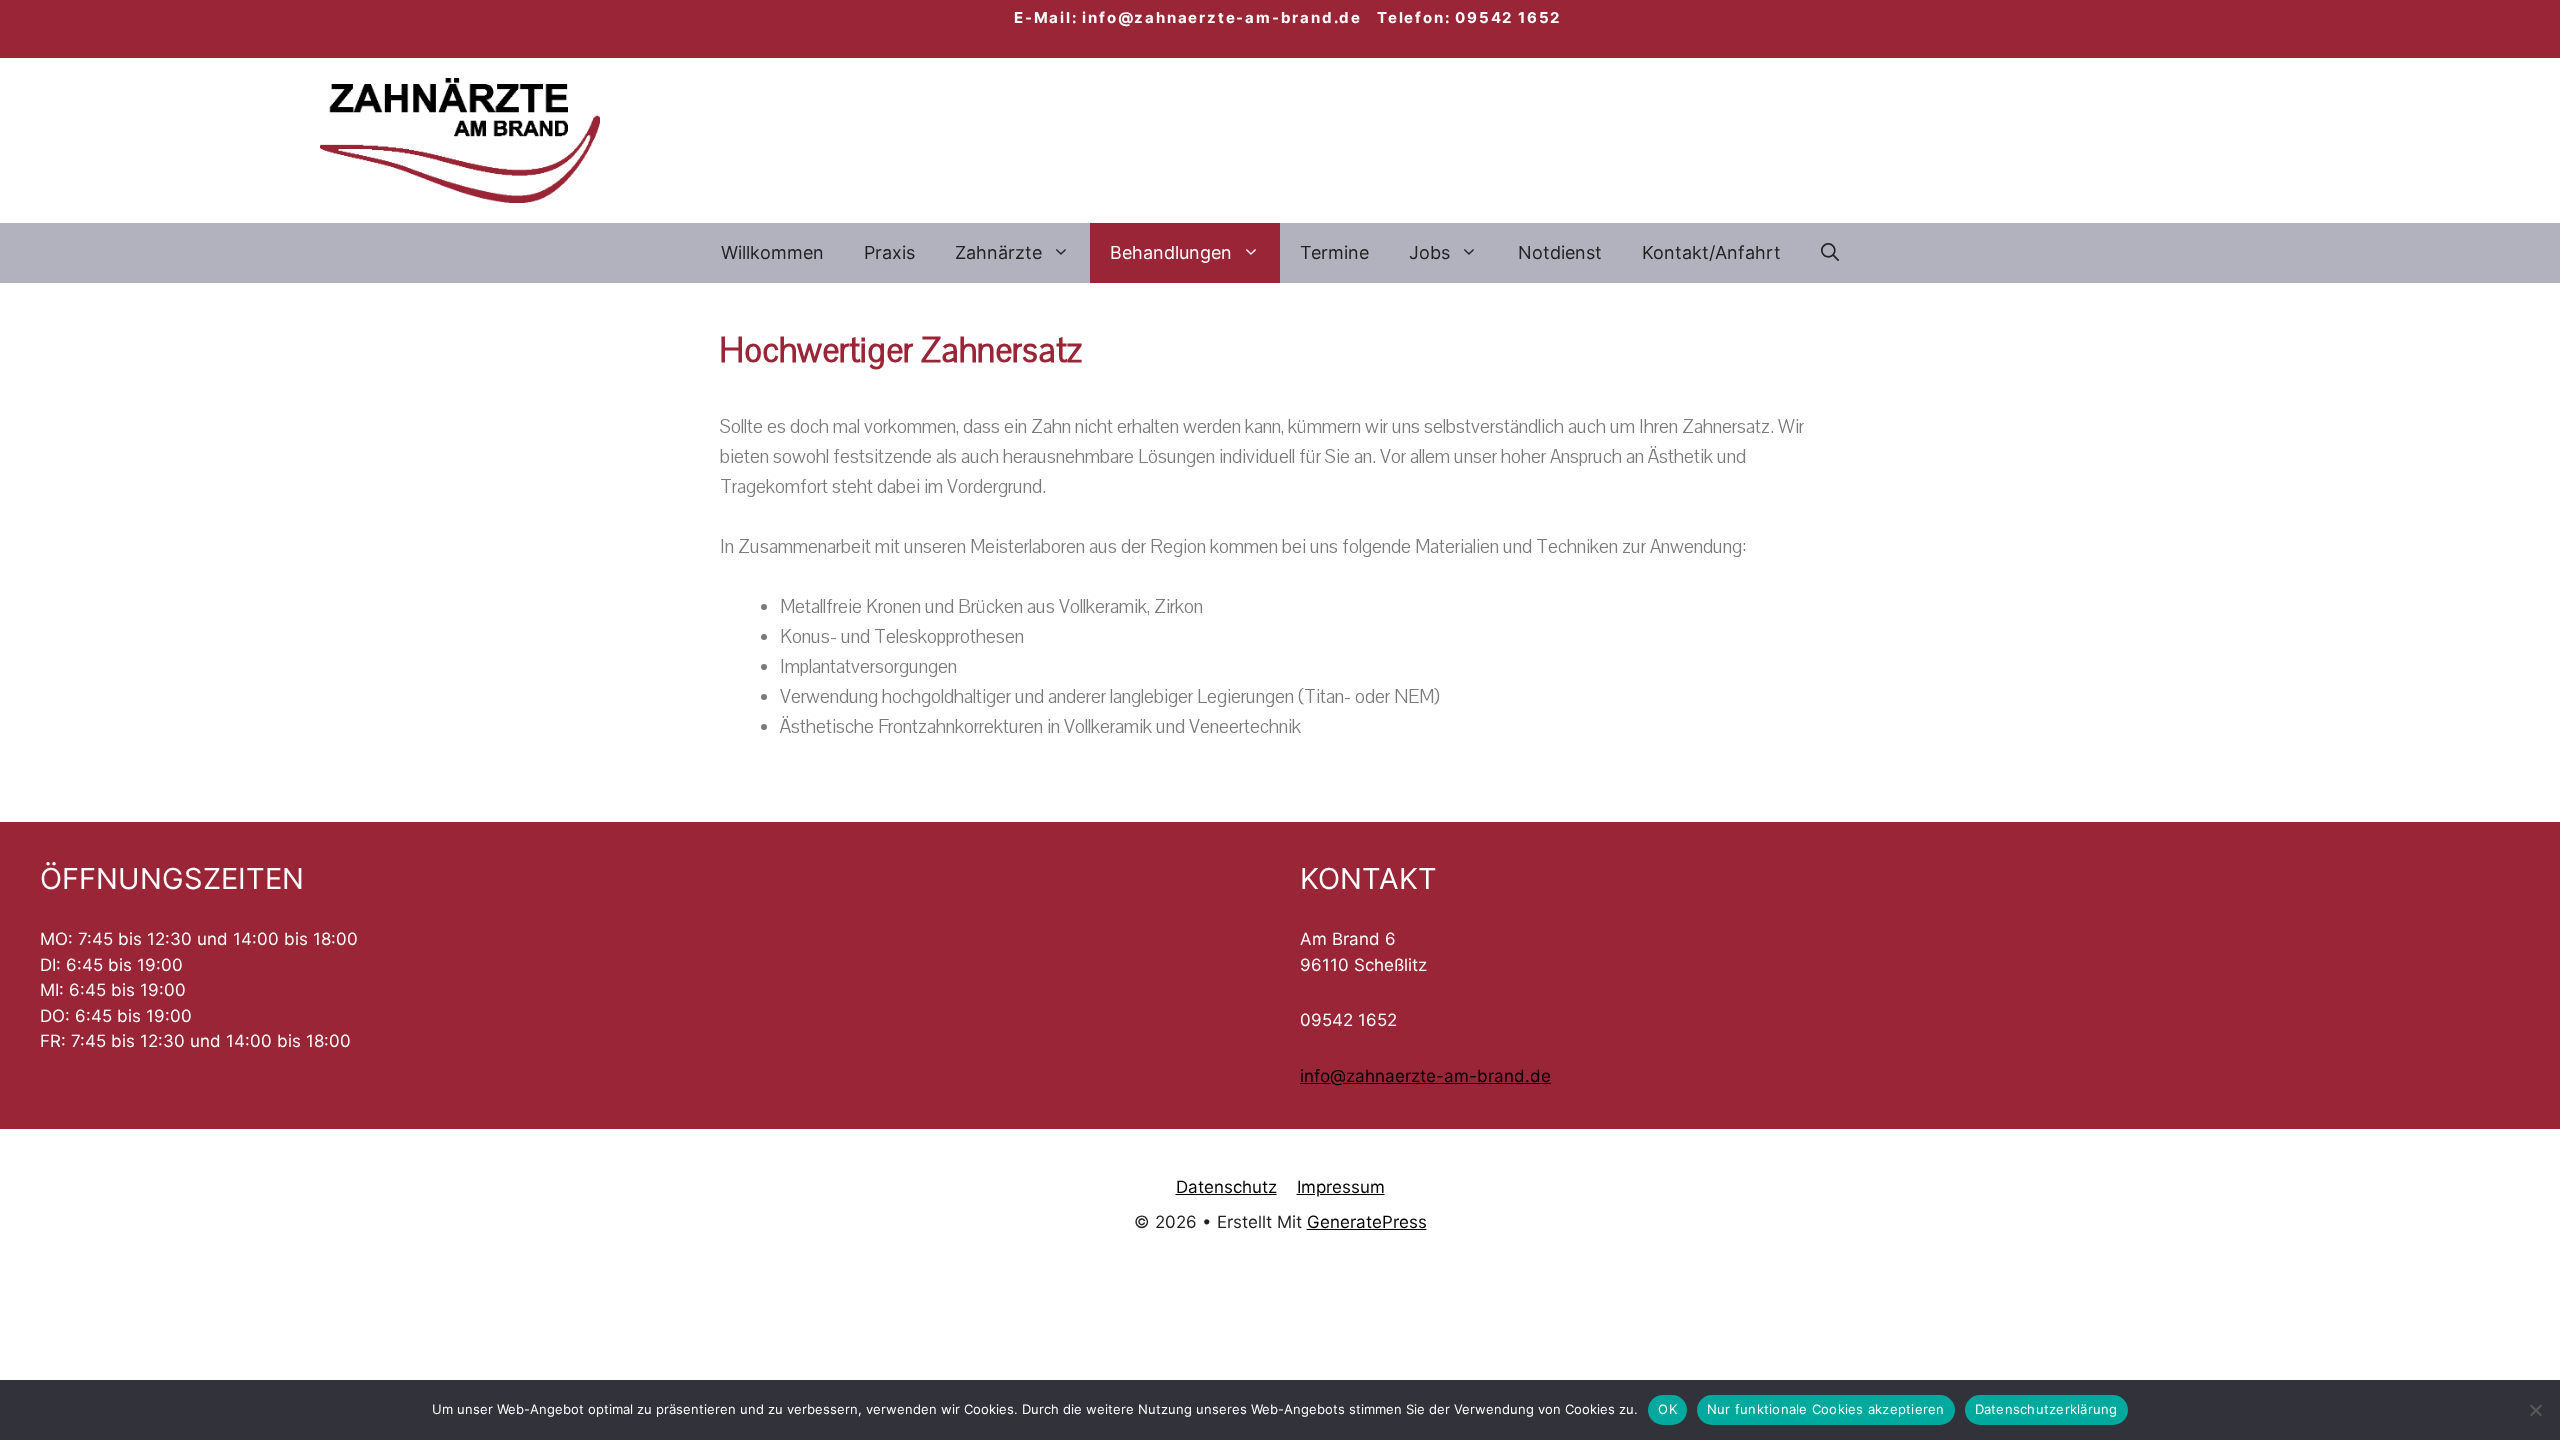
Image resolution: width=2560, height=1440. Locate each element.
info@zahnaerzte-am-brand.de (1425, 1076)
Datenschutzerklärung (2046, 1409)
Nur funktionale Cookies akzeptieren (1826, 1409)
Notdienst (1560, 252)
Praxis (889, 252)
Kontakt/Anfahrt (1711, 252)
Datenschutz (1226, 1187)
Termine (1334, 252)
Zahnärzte (998, 252)
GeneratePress (1367, 1222)
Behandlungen (1171, 252)
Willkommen (772, 252)
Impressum (1341, 1187)
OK (1667, 1409)
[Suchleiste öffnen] (1830, 253)
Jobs (1429, 252)
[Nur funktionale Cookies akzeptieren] (2535, 1410)
